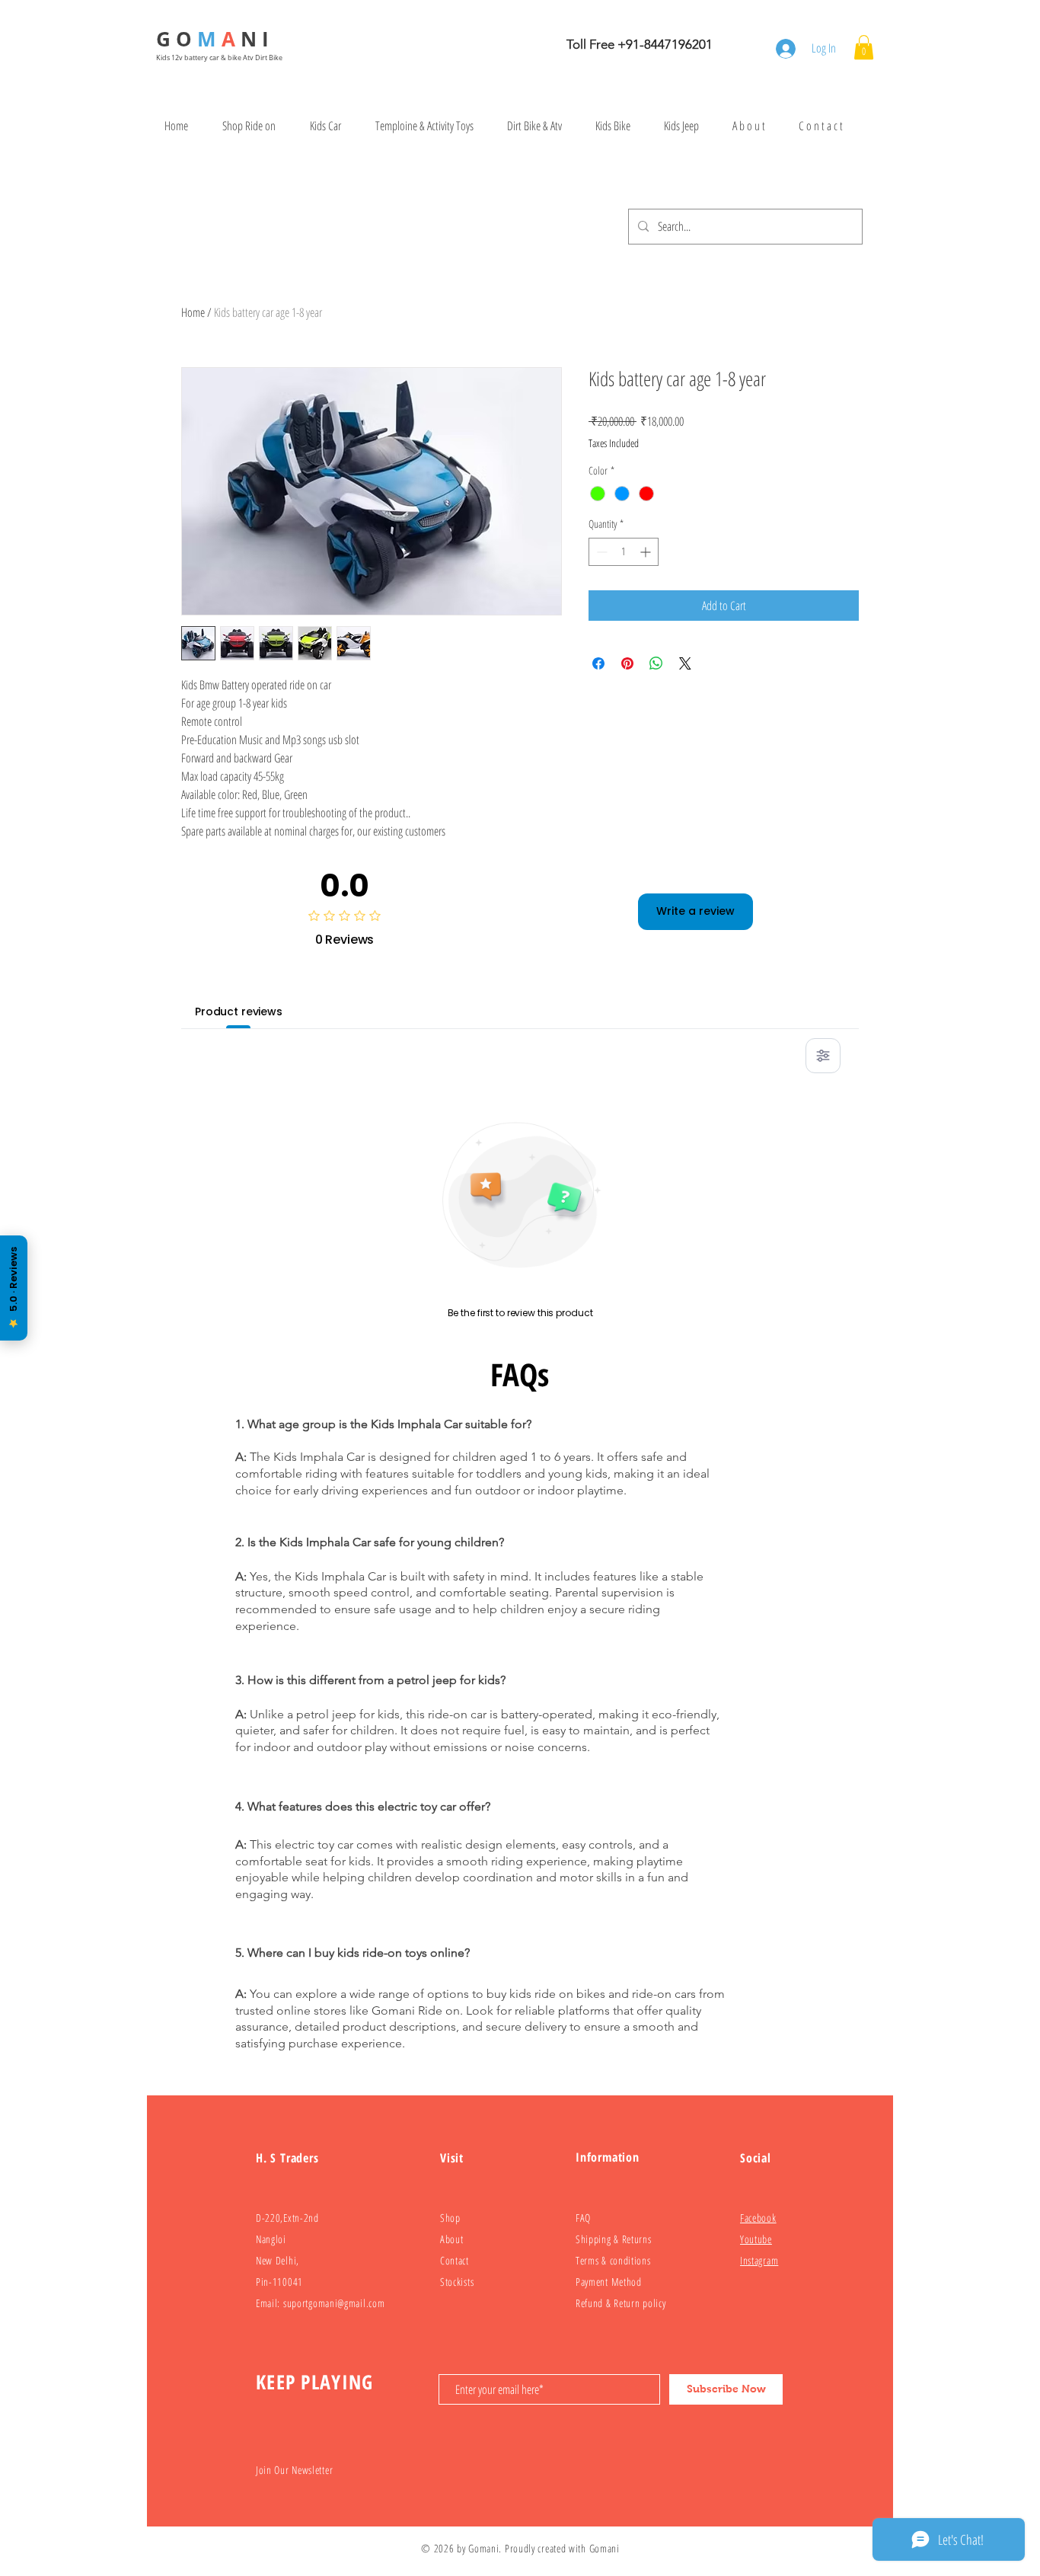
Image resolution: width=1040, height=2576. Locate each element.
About (452, 2239)
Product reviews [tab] (239, 1012)
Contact (455, 2260)
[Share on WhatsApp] (656, 663)
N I (257, 39)
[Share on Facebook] (598, 663)
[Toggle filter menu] (823, 1056)
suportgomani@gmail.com (334, 2303)
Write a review (695, 911)
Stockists (457, 2282)
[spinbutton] (624, 552)
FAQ (583, 2218)
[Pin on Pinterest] (627, 663)
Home (193, 312)
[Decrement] (600, 552)
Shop (450, 2218)
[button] (864, 47)
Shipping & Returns (614, 2239)
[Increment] (647, 552)
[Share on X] (685, 663)
